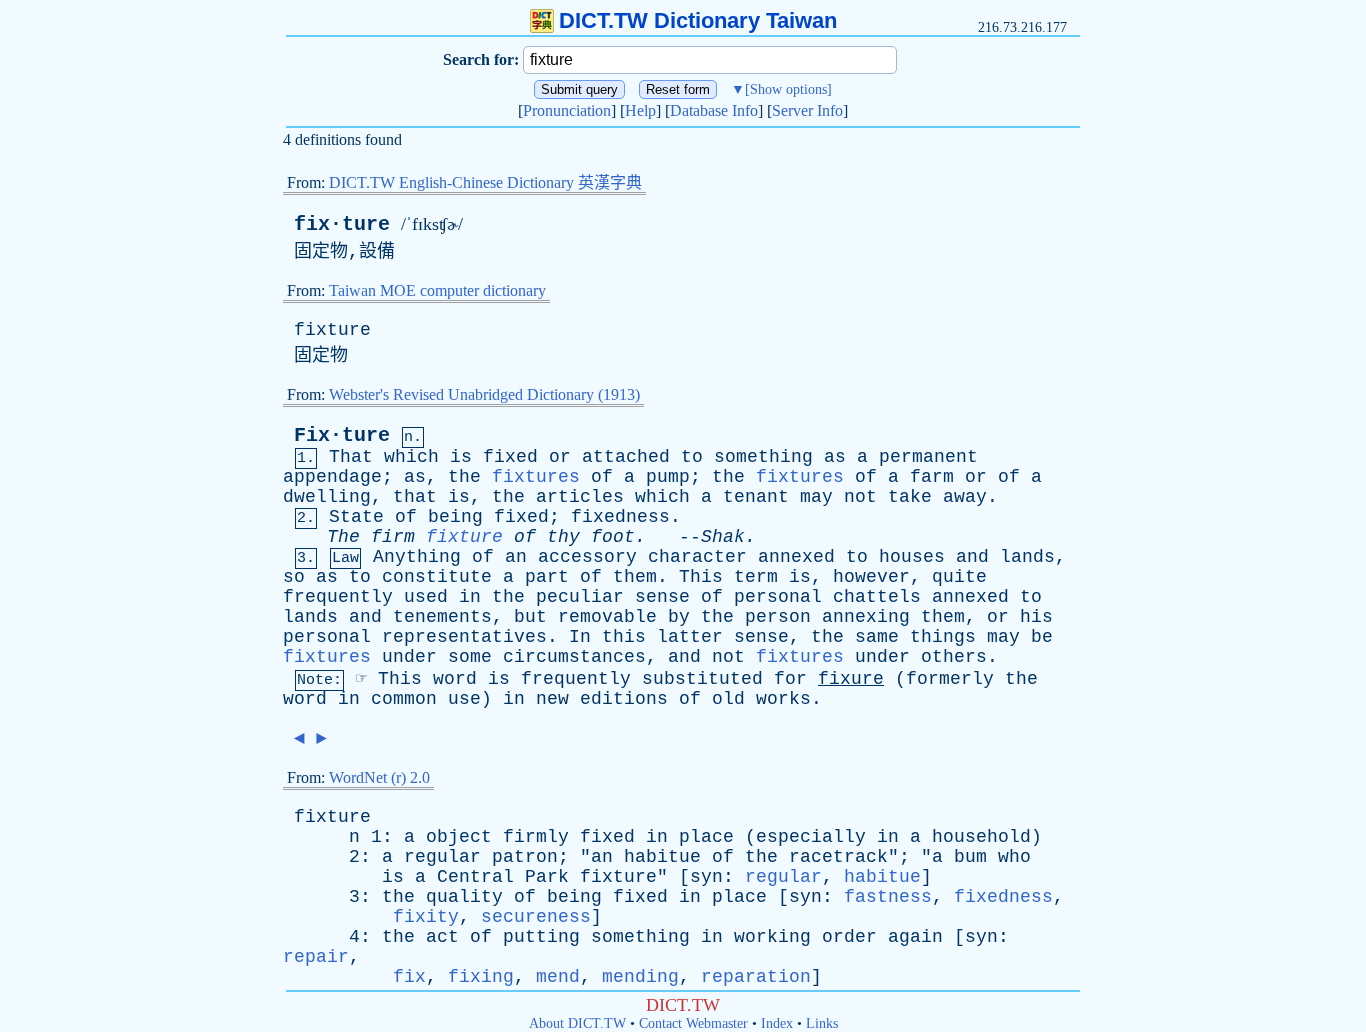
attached (626, 457)
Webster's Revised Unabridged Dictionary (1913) (484, 394)
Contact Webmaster (693, 1023)
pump (668, 477)
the (464, 477)
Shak (723, 537)
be (1042, 637)
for (790, 679)
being (455, 517)
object (459, 837)
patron (525, 857)
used (426, 597)
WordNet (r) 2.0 (379, 777)
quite (959, 577)
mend (558, 977)
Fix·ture (342, 435)
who (1014, 857)
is (461, 457)
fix (409, 977)
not (860, 497)
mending (640, 977)
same (877, 637)
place (706, 837)
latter (690, 637)
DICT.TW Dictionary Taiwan (698, 20)
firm (393, 537)
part (547, 577)
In (580, 637)
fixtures (536, 477)
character (697, 557)
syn (706, 877)
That (351, 457)
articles (580, 497)
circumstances (574, 657)
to (692, 457)
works (783, 699)
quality (464, 897)
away (965, 497)
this (624, 637)
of (602, 477)
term (756, 577)
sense (662, 597)
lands (1027, 557)
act (442, 937)
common (404, 699)
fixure (851, 679)
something (763, 457)
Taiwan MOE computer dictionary (437, 290)
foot (613, 537)
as (835, 457)
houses (912, 557)
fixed (510, 457)
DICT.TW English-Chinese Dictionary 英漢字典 (485, 182)
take (910, 497)
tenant (756, 497)
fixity (426, 917)
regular (442, 857)
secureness (536, 917)
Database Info (714, 110)
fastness (888, 897)
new (552, 699)
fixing (481, 977)
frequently (338, 597)
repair (316, 957)
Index (777, 1023)
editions (624, 699)
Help (640, 110)
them (635, 577)
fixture (332, 330)
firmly (536, 837)
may (816, 497)
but (530, 617)
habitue (662, 857)
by (679, 617)
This (701, 577)
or (560, 457)
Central (475, 877)
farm (932, 477)
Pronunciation (567, 110)
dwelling (327, 497)
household (981, 837)
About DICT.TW (577, 1023)
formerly (950, 679)
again (915, 937)
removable (607, 617)
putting (541, 937)
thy (563, 537)
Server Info (807, 110)
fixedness (620, 517)
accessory (587, 557)
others (954, 657)
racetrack (838, 857)
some (470, 657)
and (972, 557)
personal (778, 597)
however (871, 577)
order (849, 937)
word (455, 679)
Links (822, 1023)
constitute (437, 577)
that (415, 497)
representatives (464, 637)
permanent (928, 457)
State (356, 517)
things (943, 637)
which (411, 457)
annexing (866, 617)
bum (970, 857)
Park (547, 877)
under (409, 657)
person (778, 617)
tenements (442, 617)
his (1036, 617)
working (772, 937)
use (464, 699)
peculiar (580, 597)
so (294, 577)
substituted (702, 679)
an (516, 557)
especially (811, 837)
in (470, 597)
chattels (877, 597)
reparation (756, 977)
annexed (796, 557)
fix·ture (342, 224)
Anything (417, 557)
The (343, 537)
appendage (332, 477)
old (728, 699)
